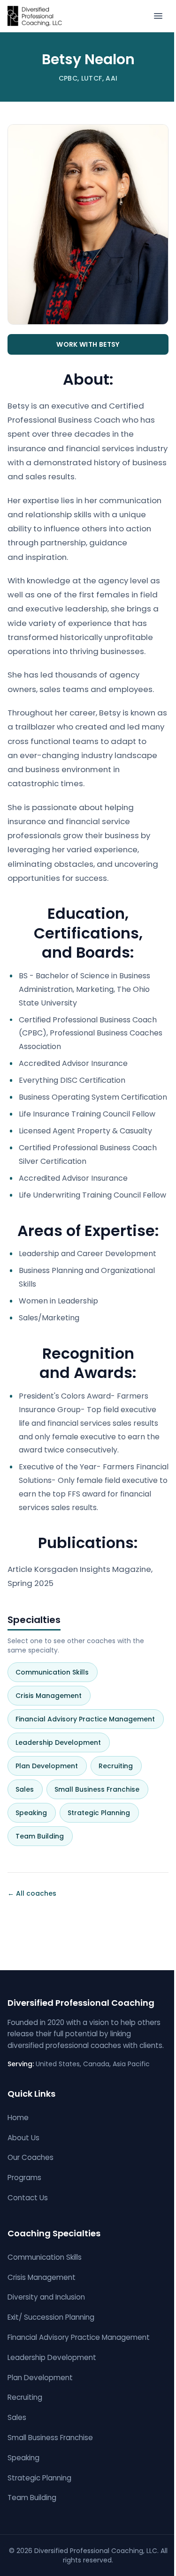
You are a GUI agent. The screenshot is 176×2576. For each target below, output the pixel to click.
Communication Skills (56, 1672)
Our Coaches (31, 2157)
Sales (28, 1789)
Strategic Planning (103, 1813)
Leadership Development (62, 1742)
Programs (24, 2178)
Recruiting (119, 1766)
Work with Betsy (88, 344)
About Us (23, 2138)
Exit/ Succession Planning (51, 2317)
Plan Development (50, 1766)
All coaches (32, 1893)
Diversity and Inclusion (46, 2297)
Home (18, 2118)
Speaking (35, 1813)
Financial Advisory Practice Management (89, 1719)
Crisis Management (52, 1696)
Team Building (43, 1836)
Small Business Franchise (101, 1789)
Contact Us (28, 2198)
